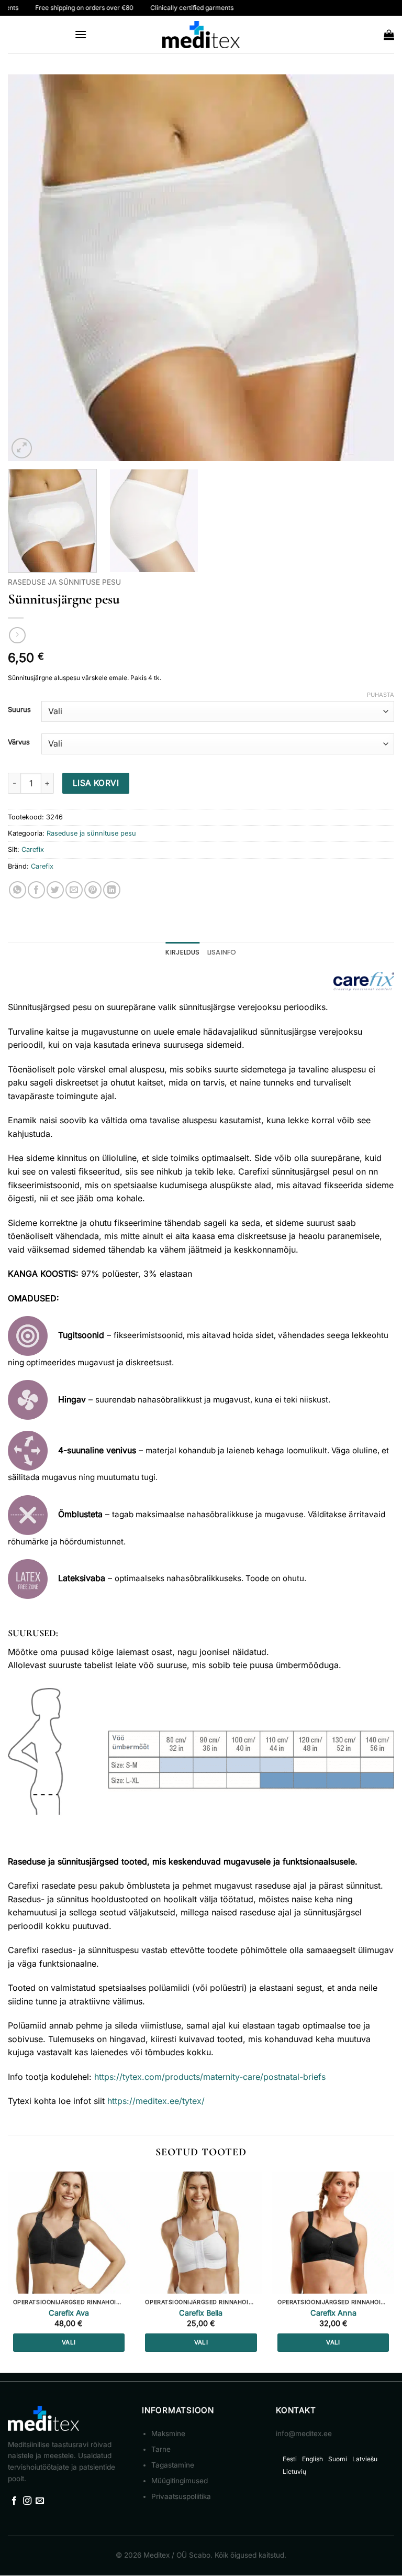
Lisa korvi (96, 783)
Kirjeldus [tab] (182, 952)
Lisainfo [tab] (222, 952)
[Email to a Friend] (74, 890)
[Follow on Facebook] (14, 2501)
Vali (69, 2342)
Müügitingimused (180, 2481)
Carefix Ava (69, 2313)
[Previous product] (17, 635)
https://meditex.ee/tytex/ (156, 2101)
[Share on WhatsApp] (18, 890)
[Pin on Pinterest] (93, 890)
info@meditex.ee (304, 2434)
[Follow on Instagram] (27, 2501)
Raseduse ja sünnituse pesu (64, 582)
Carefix (33, 849)
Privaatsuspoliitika (181, 2496)
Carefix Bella (201, 2313)
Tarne (161, 2449)
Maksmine (168, 2434)
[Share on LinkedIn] (112, 890)
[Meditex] (201, 35)
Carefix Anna (333, 2313)
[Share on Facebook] (36, 890)
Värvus (19, 742)
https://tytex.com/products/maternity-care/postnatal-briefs (210, 2077)
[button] (81, 34)
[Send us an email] (40, 2501)
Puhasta (381, 695)
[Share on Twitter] (55, 890)
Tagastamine (173, 2465)
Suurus (19, 710)
